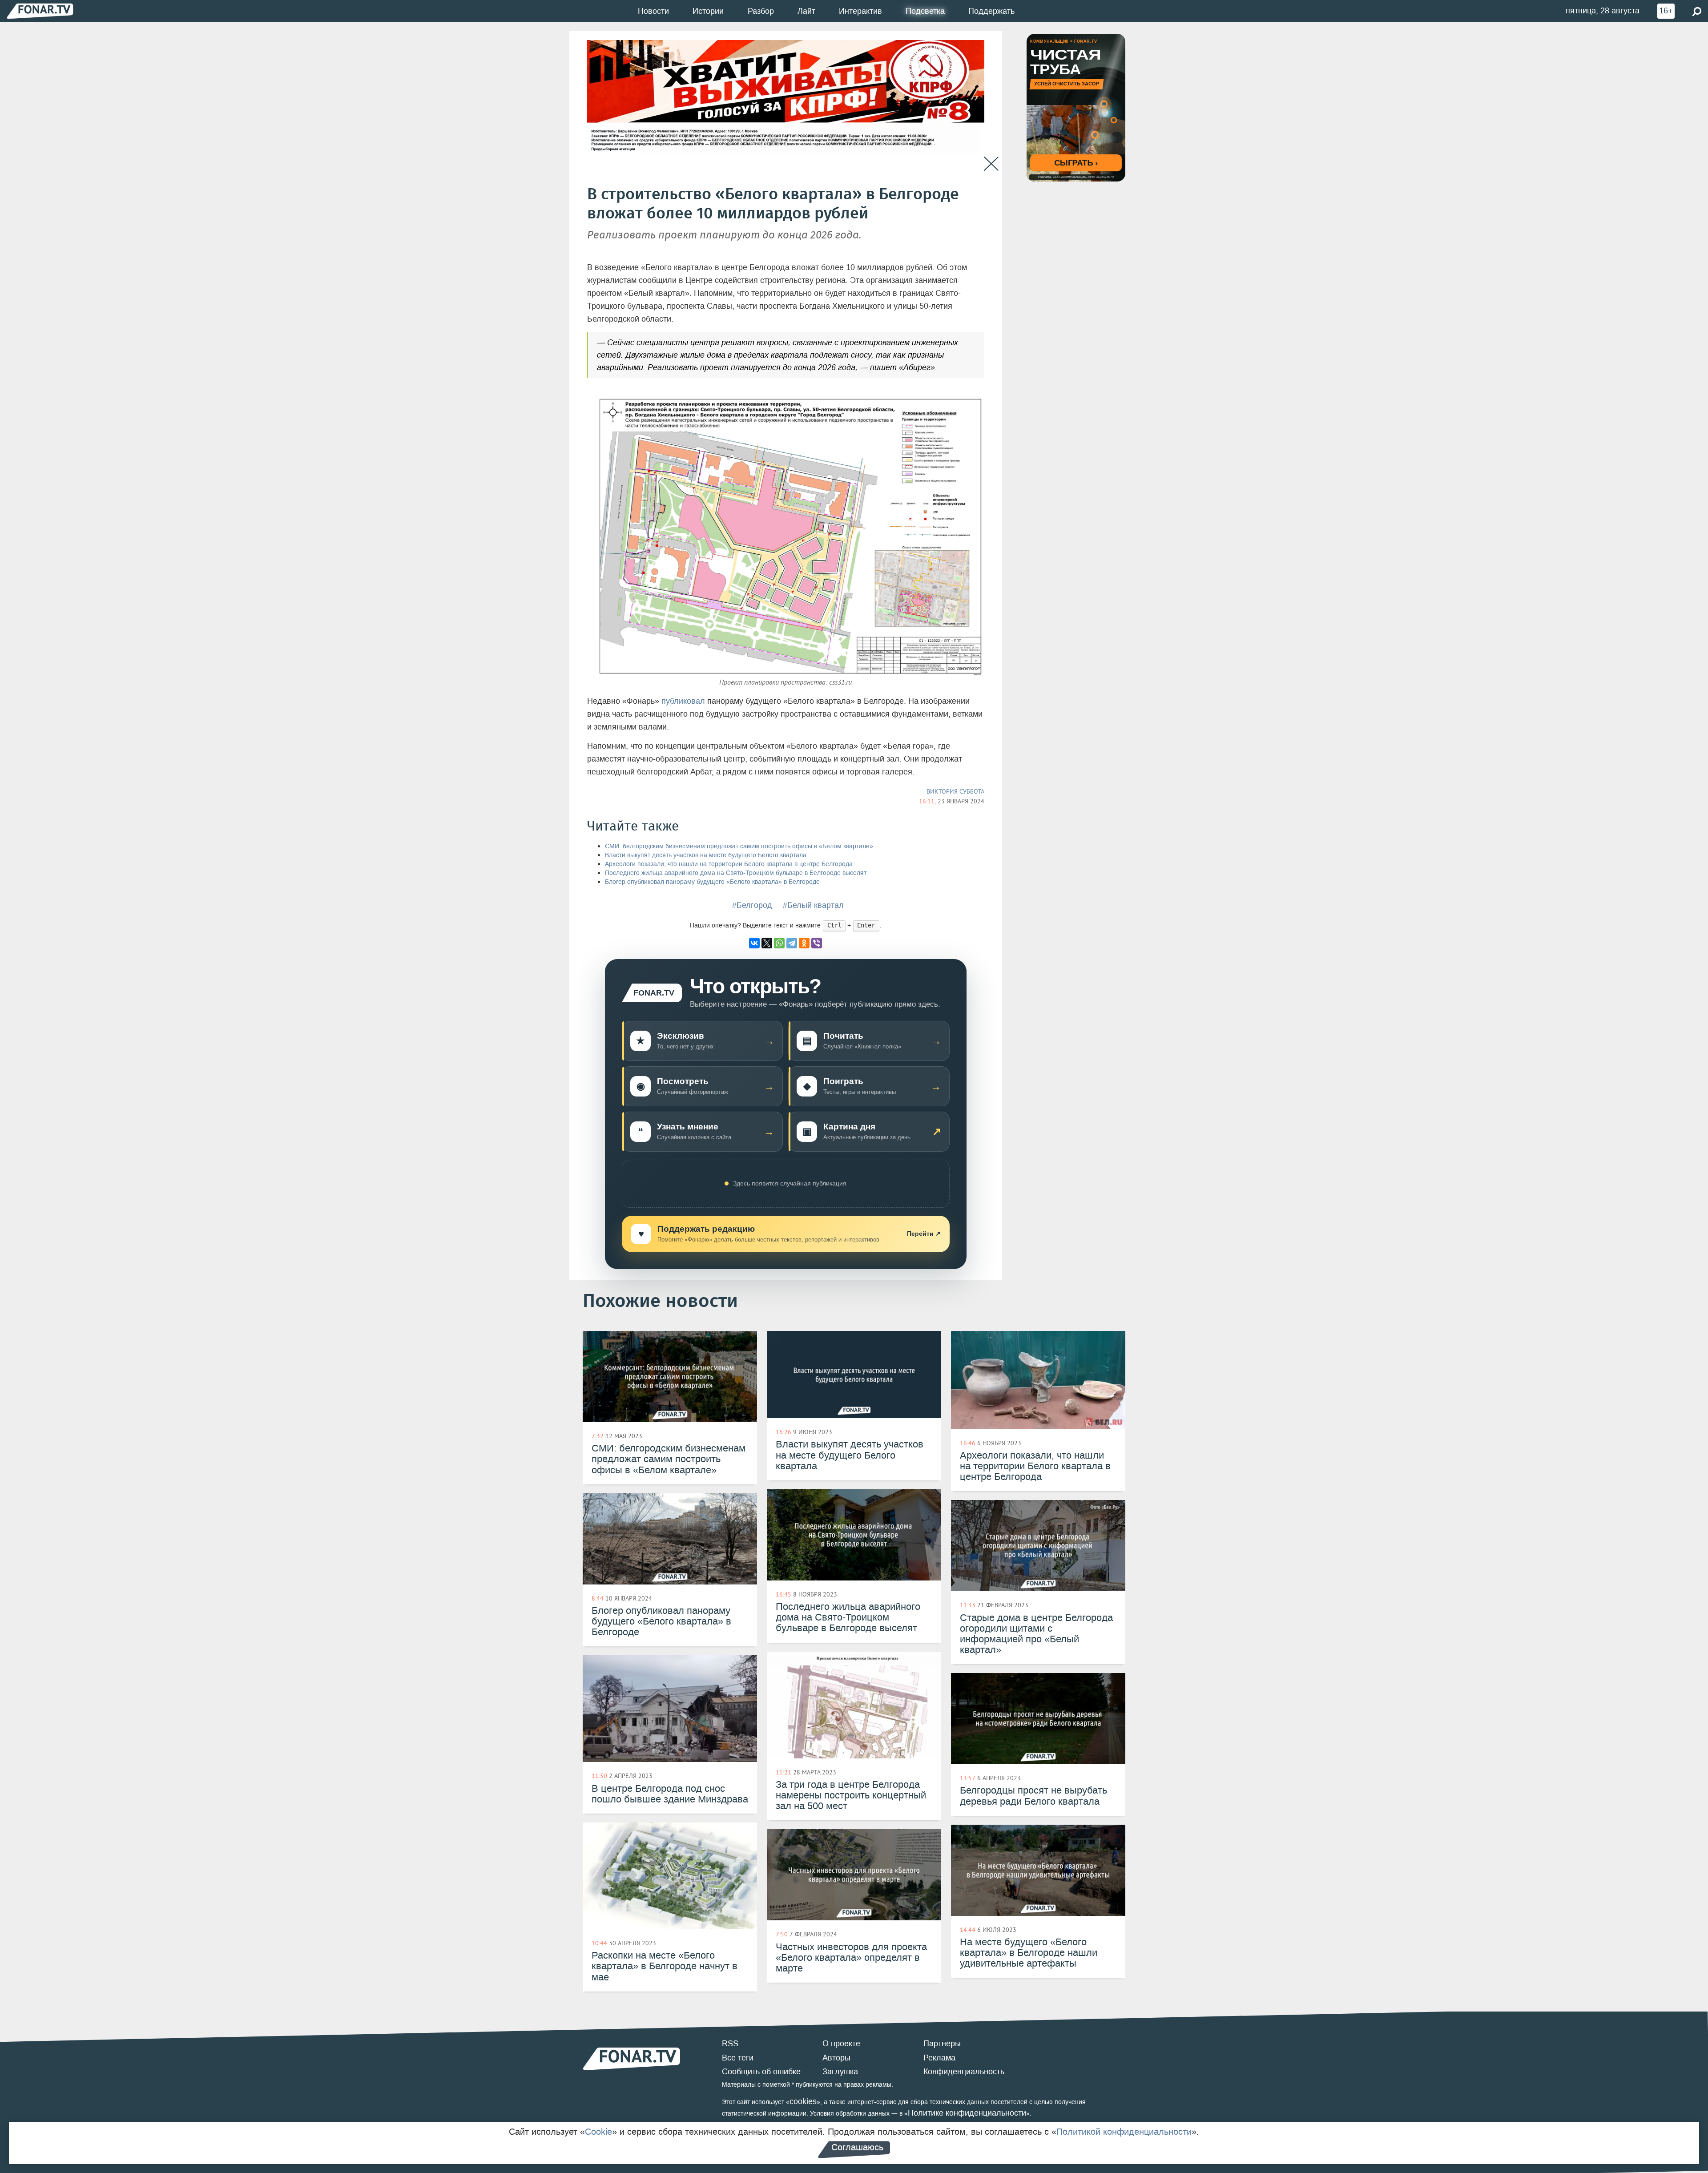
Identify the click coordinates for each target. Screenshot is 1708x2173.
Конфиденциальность (964, 2072)
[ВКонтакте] (754, 943)
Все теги (738, 2058)
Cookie (598, 2132)
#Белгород (752, 905)
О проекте (841, 2044)
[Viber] (817, 943)
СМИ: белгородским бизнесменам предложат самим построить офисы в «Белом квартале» (739, 846)
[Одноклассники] (804, 943)
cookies (803, 2101)
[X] (767, 943)
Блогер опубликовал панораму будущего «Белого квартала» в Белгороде (712, 882)
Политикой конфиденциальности (1124, 2132)
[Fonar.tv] (40, 11)
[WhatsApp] (779, 943)
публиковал (683, 701)
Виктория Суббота (955, 791)
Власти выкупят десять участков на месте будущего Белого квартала (706, 855)
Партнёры (942, 2044)
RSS (730, 2044)
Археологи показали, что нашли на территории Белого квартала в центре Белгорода (729, 864)
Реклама (939, 2058)
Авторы (836, 2058)
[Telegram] (792, 943)
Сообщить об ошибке (761, 2072)
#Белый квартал (813, 905)
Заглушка (840, 2072)
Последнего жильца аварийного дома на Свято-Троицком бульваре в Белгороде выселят (736, 873)
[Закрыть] (991, 164)
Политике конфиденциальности (967, 2113)
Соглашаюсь (857, 2147)
